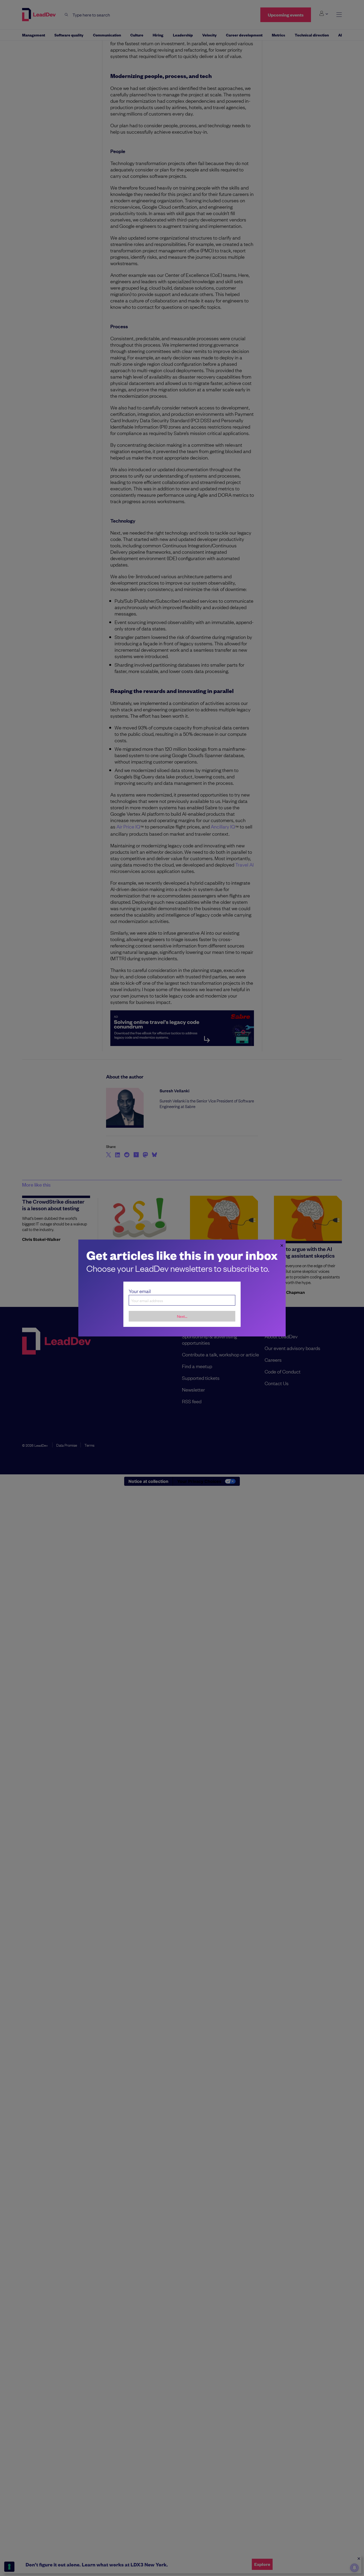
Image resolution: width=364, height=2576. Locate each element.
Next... (182, 1316)
